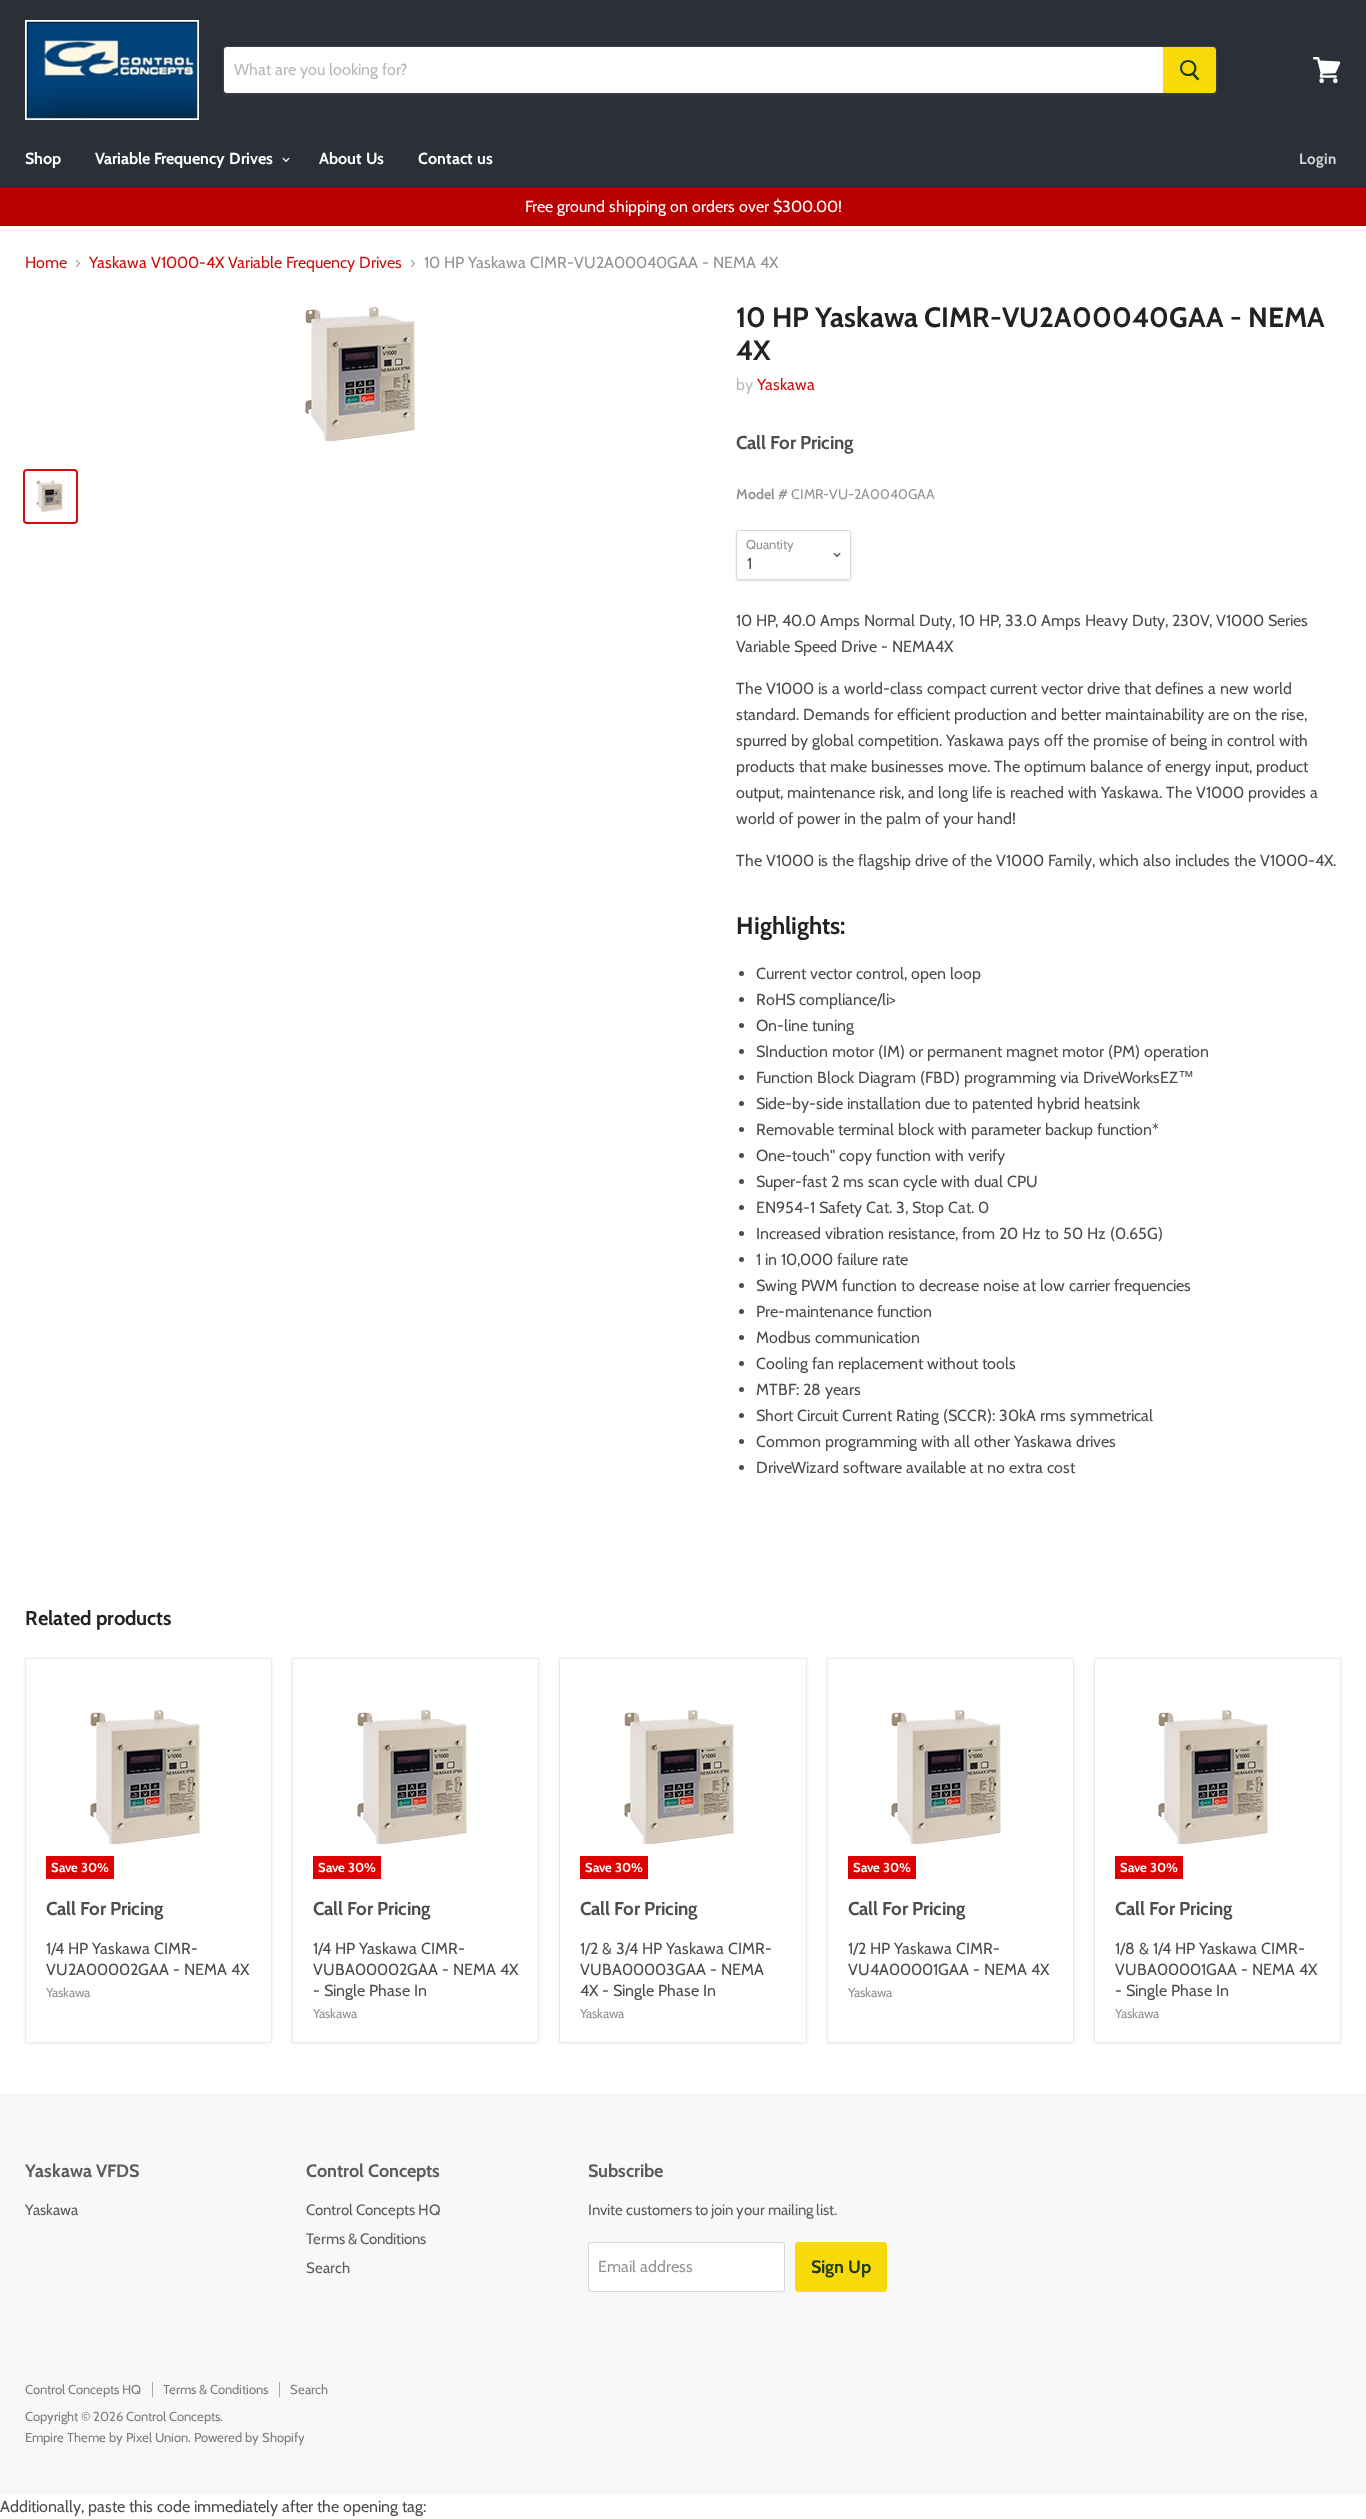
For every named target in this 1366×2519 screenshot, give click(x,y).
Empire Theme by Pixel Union (106, 2437)
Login (1317, 159)
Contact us (455, 158)
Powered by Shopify (249, 2437)
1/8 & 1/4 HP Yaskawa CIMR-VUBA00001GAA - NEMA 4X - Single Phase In (1216, 1969)
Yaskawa (786, 384)
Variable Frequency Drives (186, 158)
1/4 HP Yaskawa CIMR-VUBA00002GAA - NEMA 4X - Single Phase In (415, 1969)
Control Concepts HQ (373, 2210)
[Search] (1189, 70)
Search (328, 2268)
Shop (43, 158)
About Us (351, 158)
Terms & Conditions (366, 2239)
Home (46, 263)
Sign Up (841, 2267)
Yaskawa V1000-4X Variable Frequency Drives (245, 263)
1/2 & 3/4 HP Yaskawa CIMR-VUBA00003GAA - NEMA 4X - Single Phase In (676, 1969)
